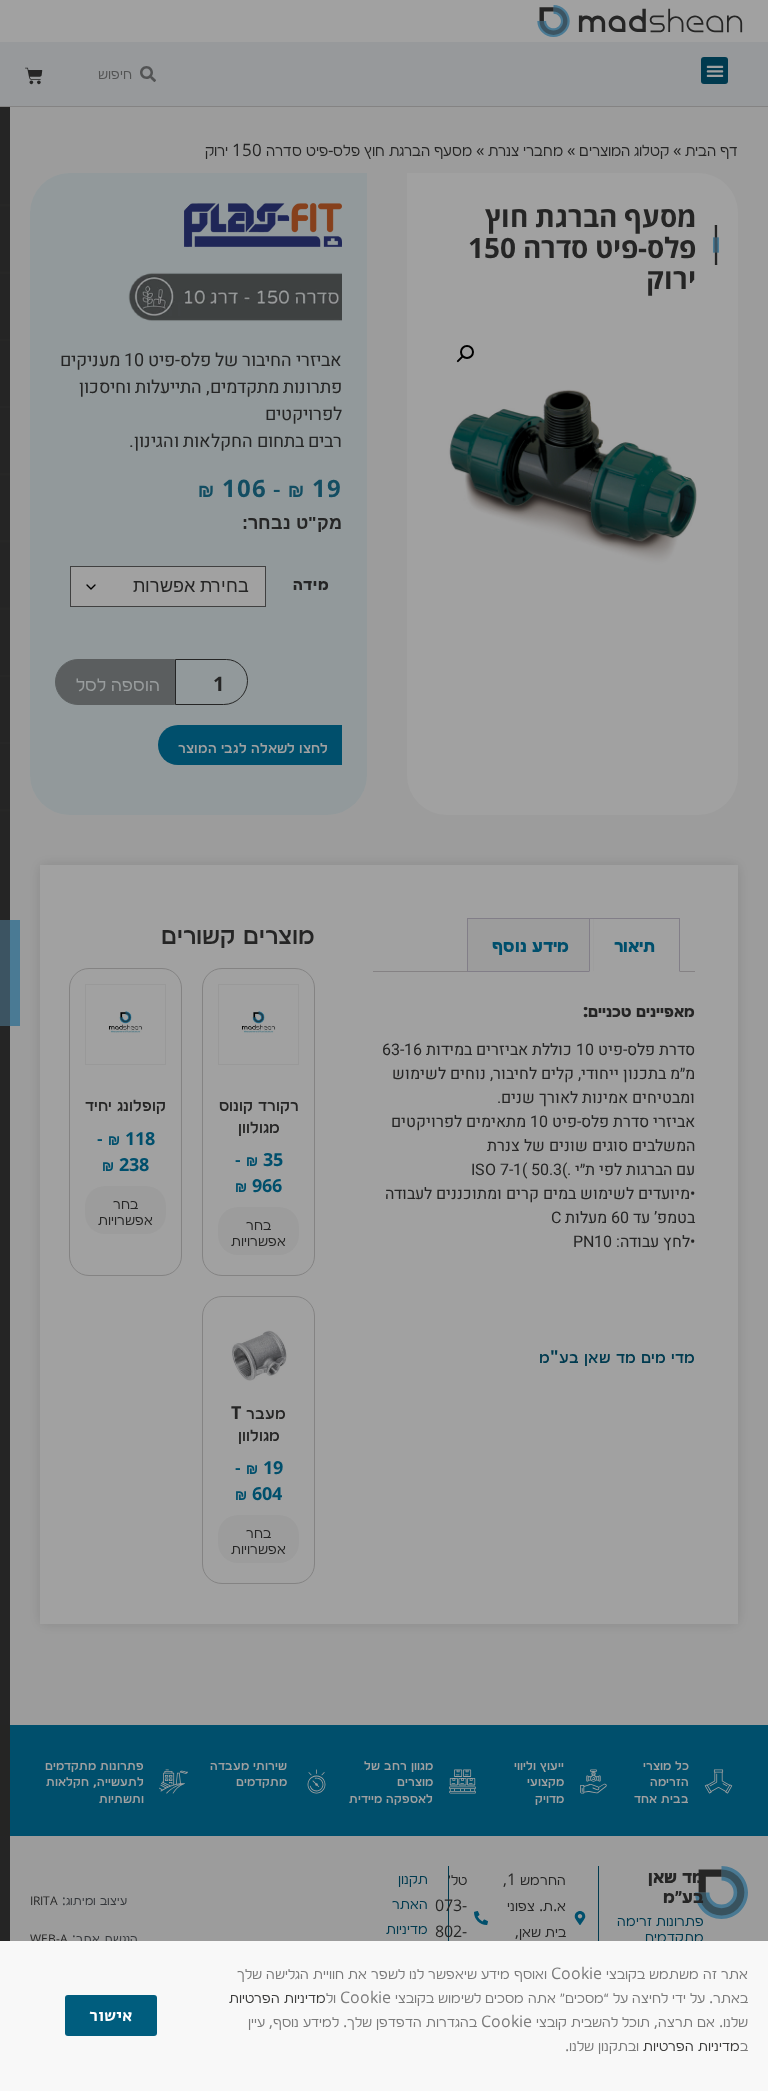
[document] (384, 1045)
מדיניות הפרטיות (277, 1997)
